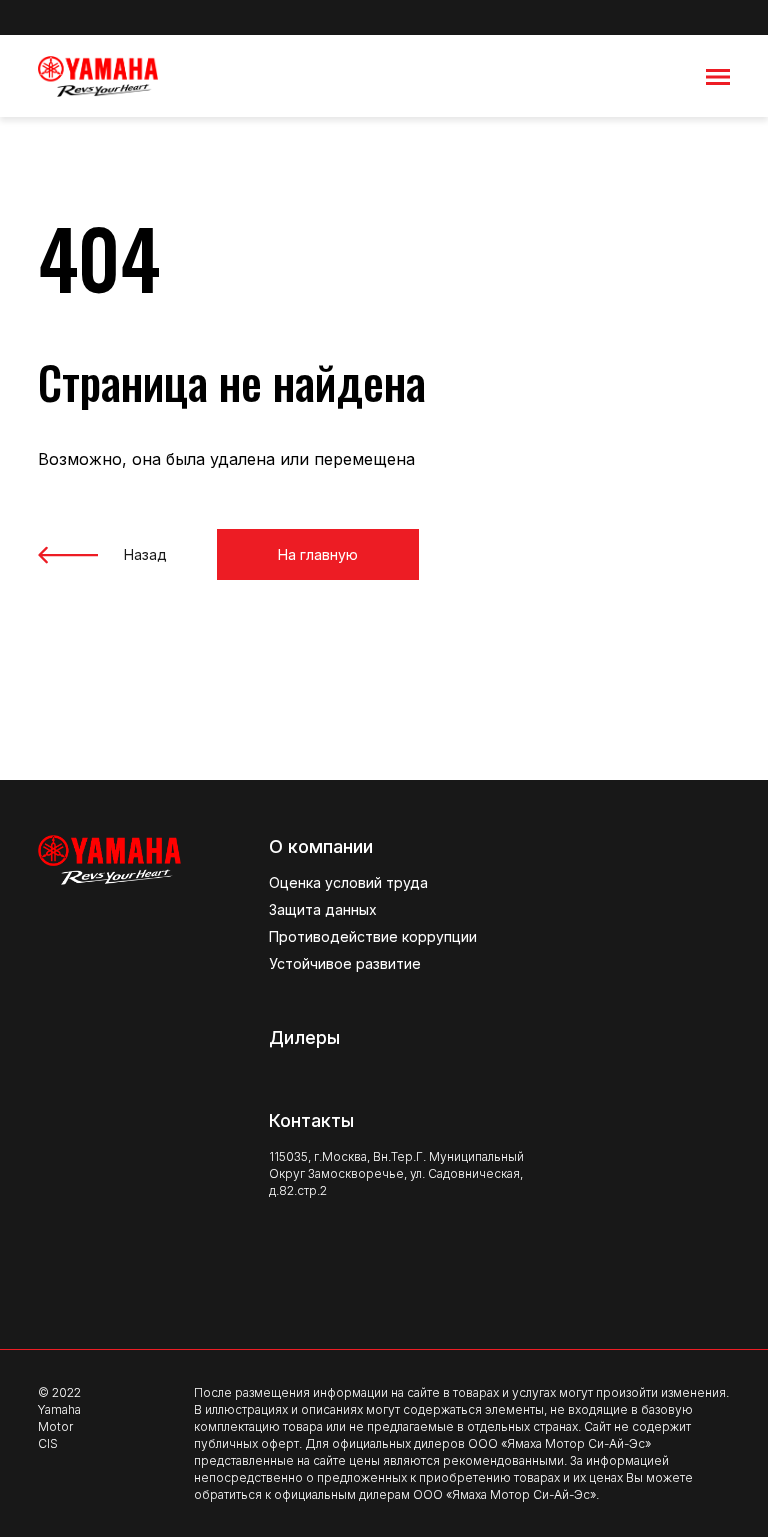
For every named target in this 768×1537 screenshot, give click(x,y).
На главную (318, 554)
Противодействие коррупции (373, 936)
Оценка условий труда (348, 882)
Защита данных (323, 909)
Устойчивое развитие (345, 963)
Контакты (311, 1120)
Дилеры (304, 1037)
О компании (321, 846)
